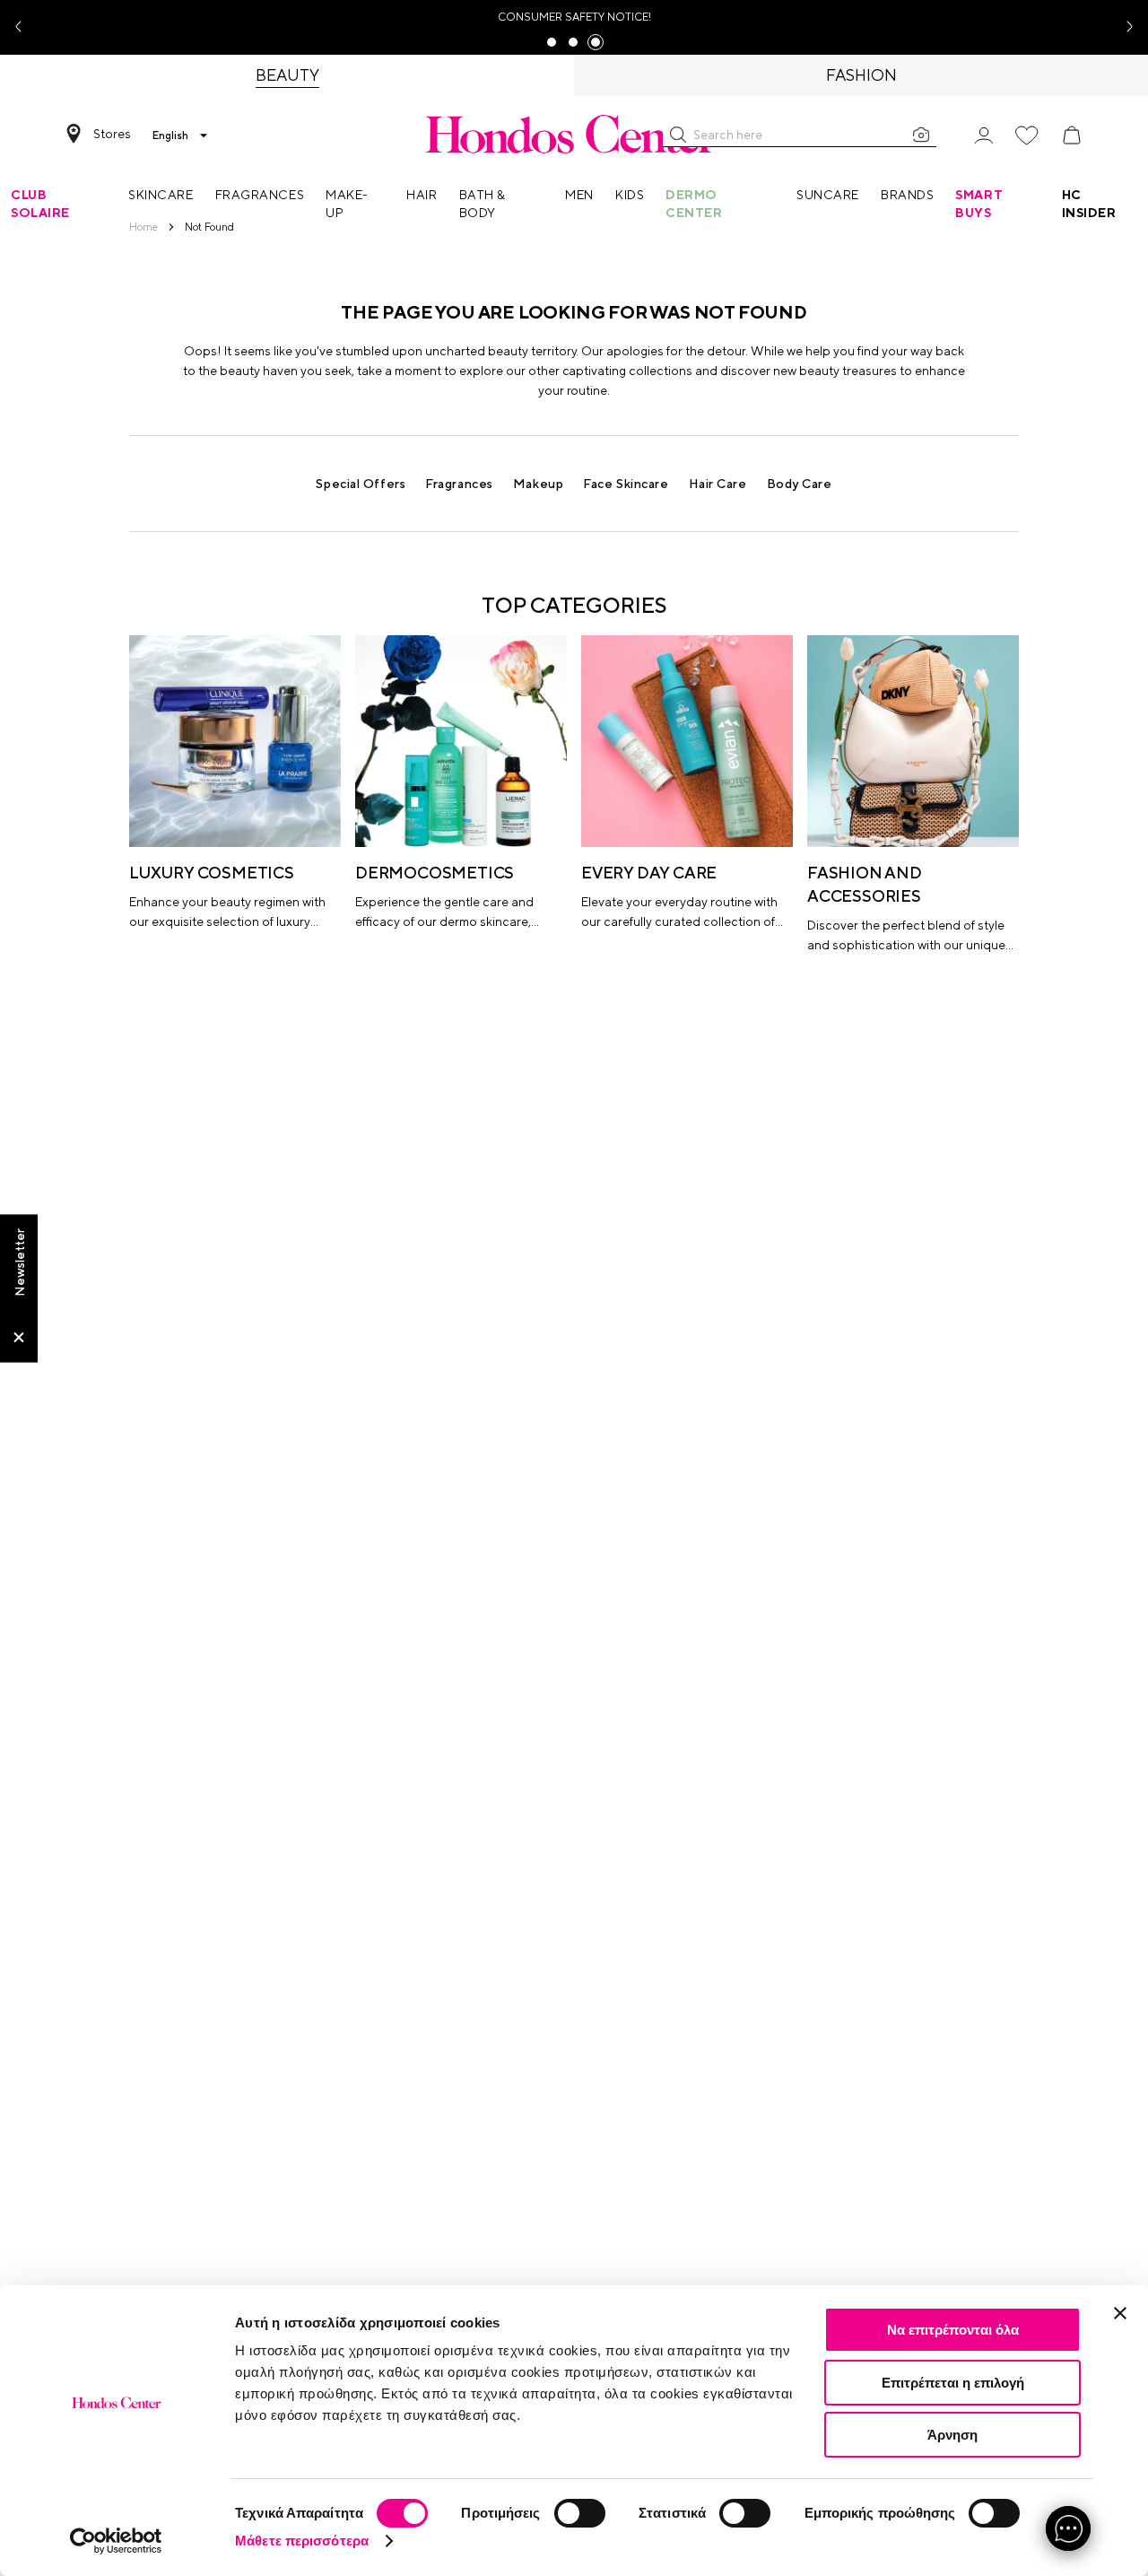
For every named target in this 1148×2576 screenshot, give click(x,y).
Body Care (800, 484)
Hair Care (718, 484)
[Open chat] (1068, 2528)
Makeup (538, 484)
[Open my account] (984, 134)
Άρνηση (952, 2435)
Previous (25, 27)
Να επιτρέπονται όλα (953, 2330)
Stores (112, 134)
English (170, 135)
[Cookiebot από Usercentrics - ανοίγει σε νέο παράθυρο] (116, 2541)
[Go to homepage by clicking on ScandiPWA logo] (574, 134)
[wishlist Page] (1027, 135)
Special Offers (361, 484)
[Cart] (1072, 135)
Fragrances (459, 484)
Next (1123, 27)
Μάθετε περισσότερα (302, 2541)
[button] (678, 135)
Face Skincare (626, 484)
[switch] (580, 2513)
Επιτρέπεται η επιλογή (953, 2383)
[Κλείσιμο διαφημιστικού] (1120, 2313)
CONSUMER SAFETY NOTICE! (574, 17)
